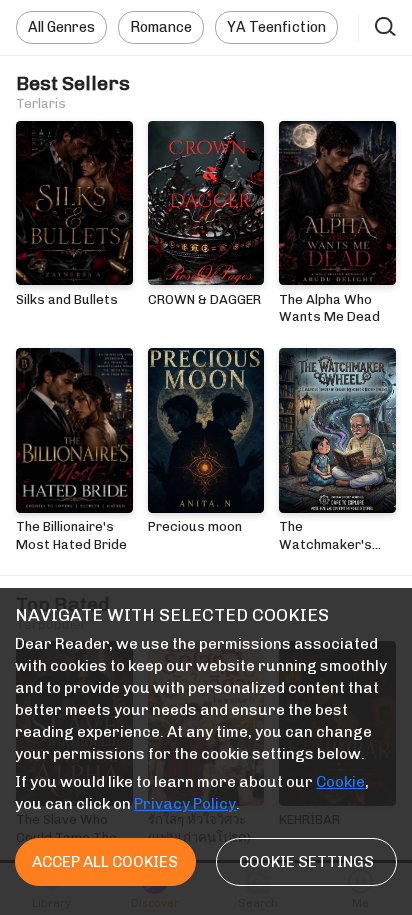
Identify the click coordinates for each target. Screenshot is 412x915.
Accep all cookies (105, 862)
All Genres (61, 27)
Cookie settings (306, 862)
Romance (161, 27)
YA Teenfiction (276, 27)
